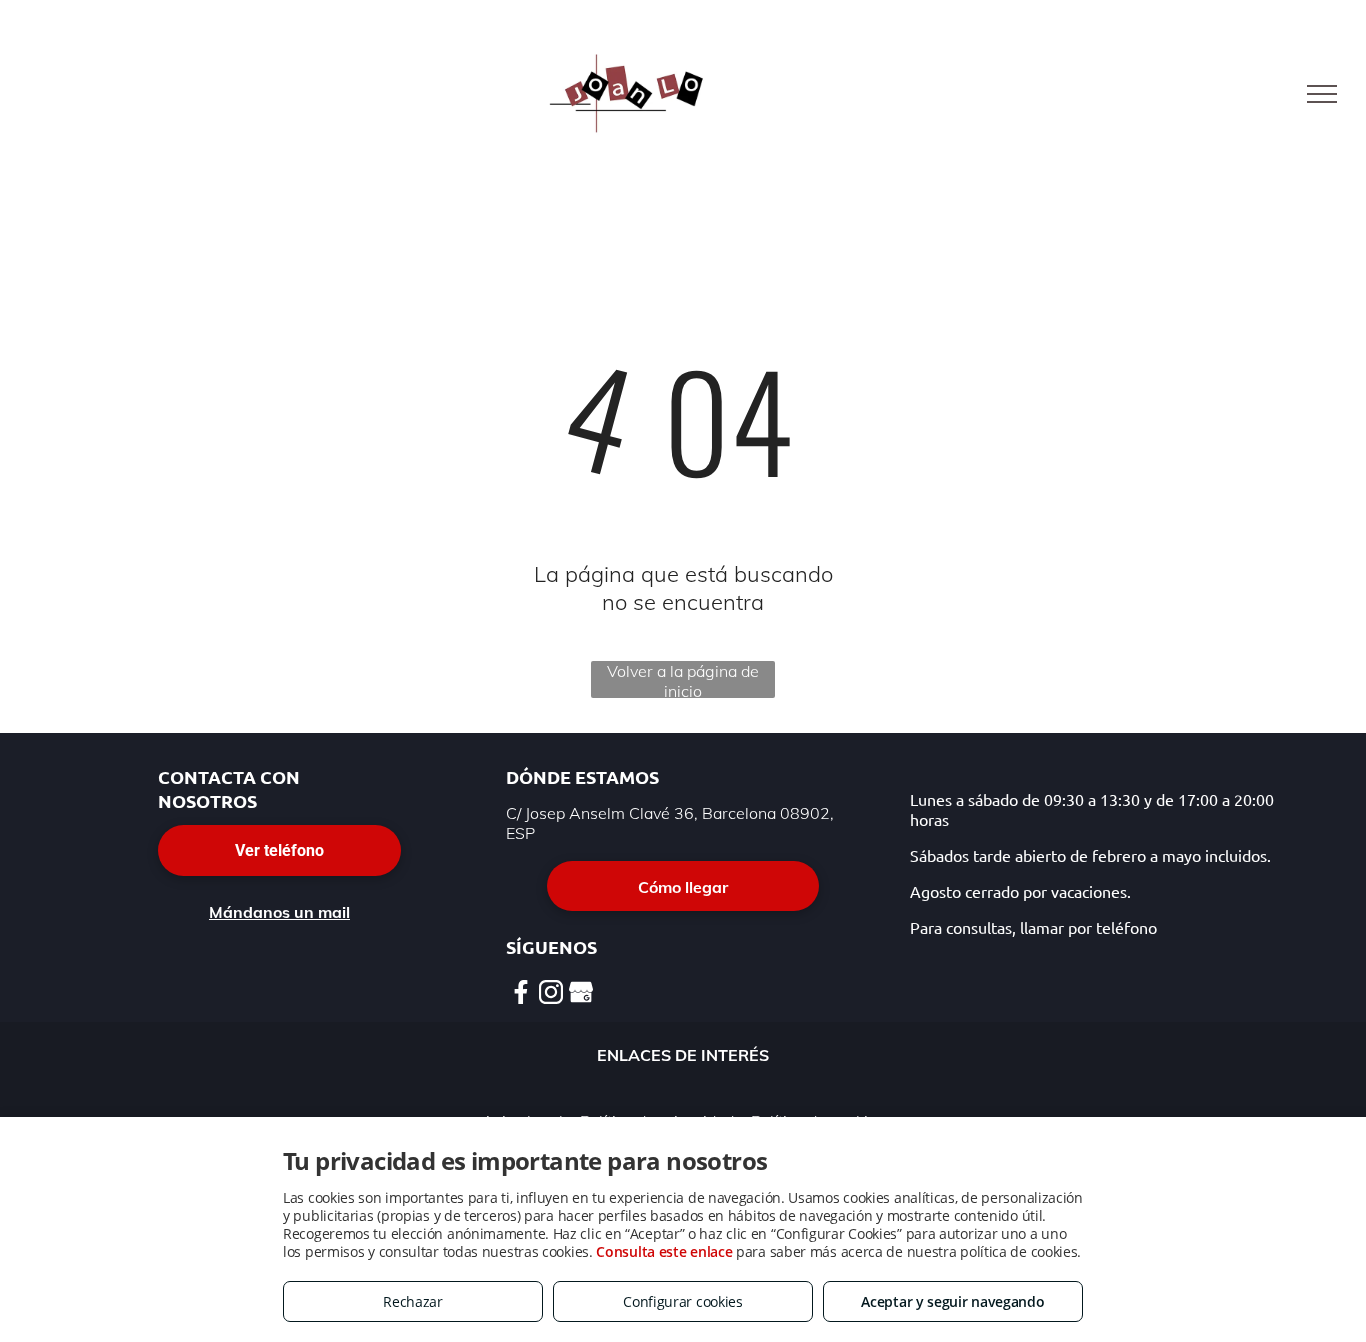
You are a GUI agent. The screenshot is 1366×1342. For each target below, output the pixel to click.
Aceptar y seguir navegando (952, 1301)
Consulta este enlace (664, 1251)
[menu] (1322, 94)
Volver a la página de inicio (683, 679)
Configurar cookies (683, 1301)
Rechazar (413, 1301)
